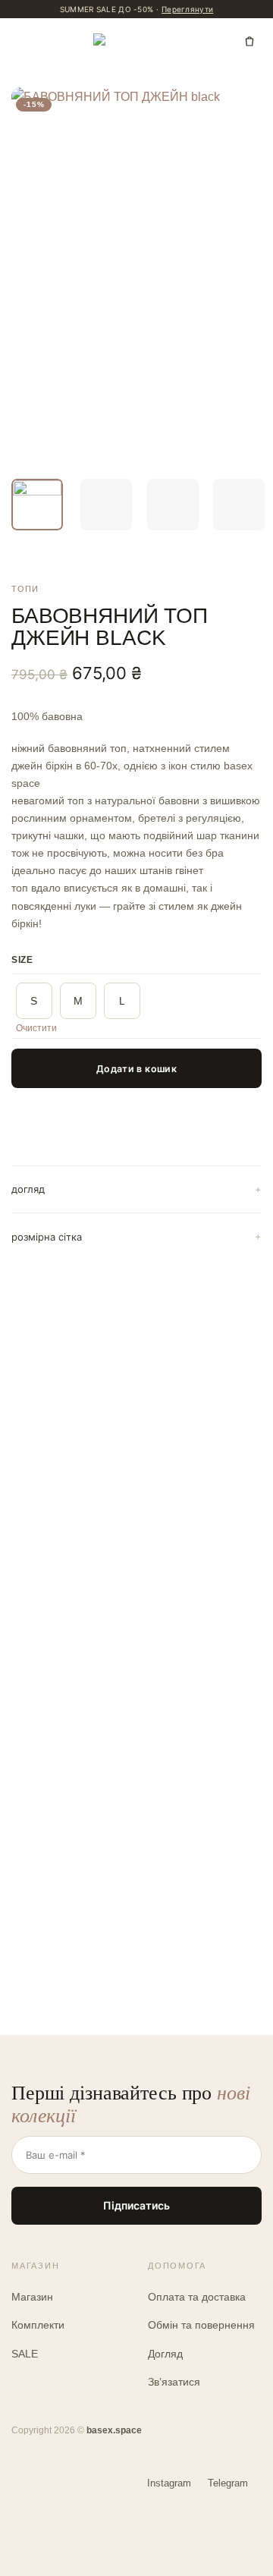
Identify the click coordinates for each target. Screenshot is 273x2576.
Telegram (228, 2483)
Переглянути (187, 9)
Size (22, 960)
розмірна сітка (47, 1237)
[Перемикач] (258, 1190)
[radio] (34, 1001)
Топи (25, 589)
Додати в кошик (136, 1069)
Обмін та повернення (201, 2325)
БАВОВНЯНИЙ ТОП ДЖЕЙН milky (65, 1596)
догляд (28, 1189)
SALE (25, 2354)
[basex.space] (137, 41)
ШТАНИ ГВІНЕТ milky (199, 1588)
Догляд (165, 2354)
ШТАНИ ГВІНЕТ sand (67, 1876)
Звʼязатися (174, 2382)
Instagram (169, 2483)
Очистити (36, 1028)
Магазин (32, 2297)
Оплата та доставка (197, 2297)
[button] (24, 41)
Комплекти (38, 2325)
